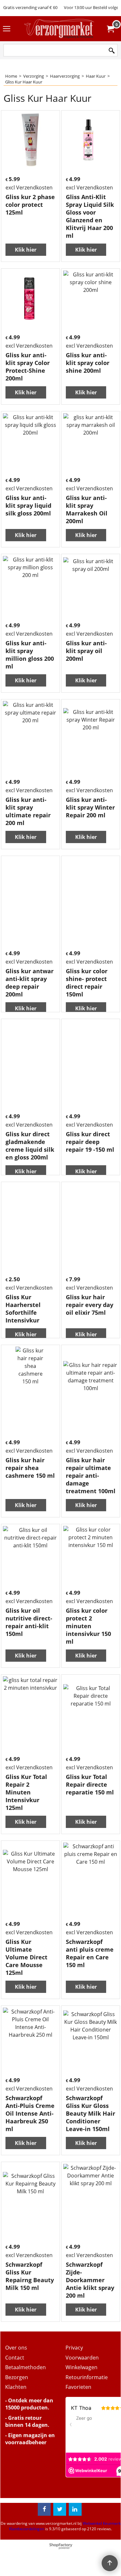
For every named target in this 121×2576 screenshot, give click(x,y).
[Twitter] (60, 2509)
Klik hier (26, 250)
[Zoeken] (112, 51)
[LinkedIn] (75, 2509)
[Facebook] (44, 2509)
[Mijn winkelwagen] (110, 29)
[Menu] (7, 29)
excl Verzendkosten (29, 187)
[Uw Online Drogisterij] (59, 29)
